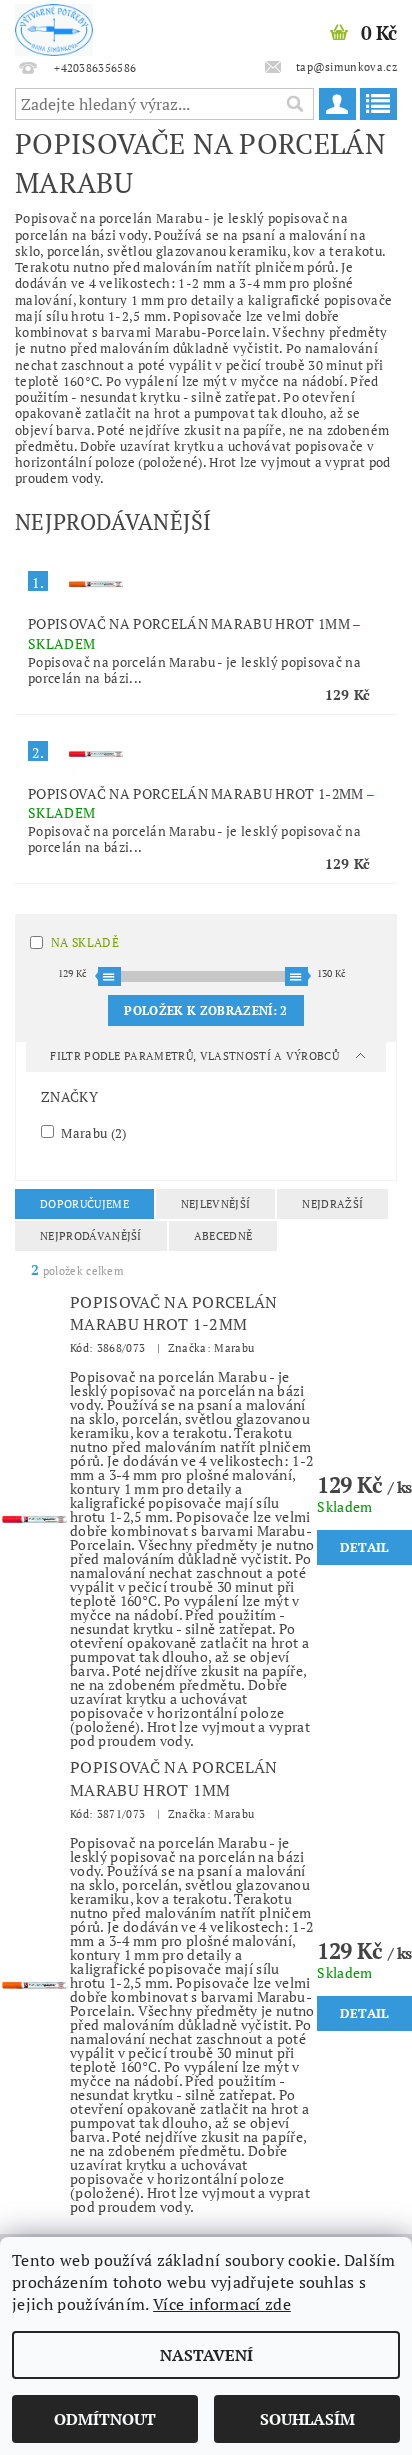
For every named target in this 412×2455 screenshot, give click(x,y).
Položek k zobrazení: (205, 1010)
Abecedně (223, 1236)
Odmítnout (105, 2419)
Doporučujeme (84, 1204)
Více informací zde (222, 2304)
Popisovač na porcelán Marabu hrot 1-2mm (174, 1313)
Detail (365, 1547)
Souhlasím (307, 2419)
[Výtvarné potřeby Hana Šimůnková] (54, 26)
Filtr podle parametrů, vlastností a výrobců (196, 1056)
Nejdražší (332, 1204)
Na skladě (85, 942)
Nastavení (206, 2355)
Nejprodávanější (91, 1236)
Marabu (92, 1132)
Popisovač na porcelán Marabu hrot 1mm (174, 1778)
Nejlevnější (216, 1204)
